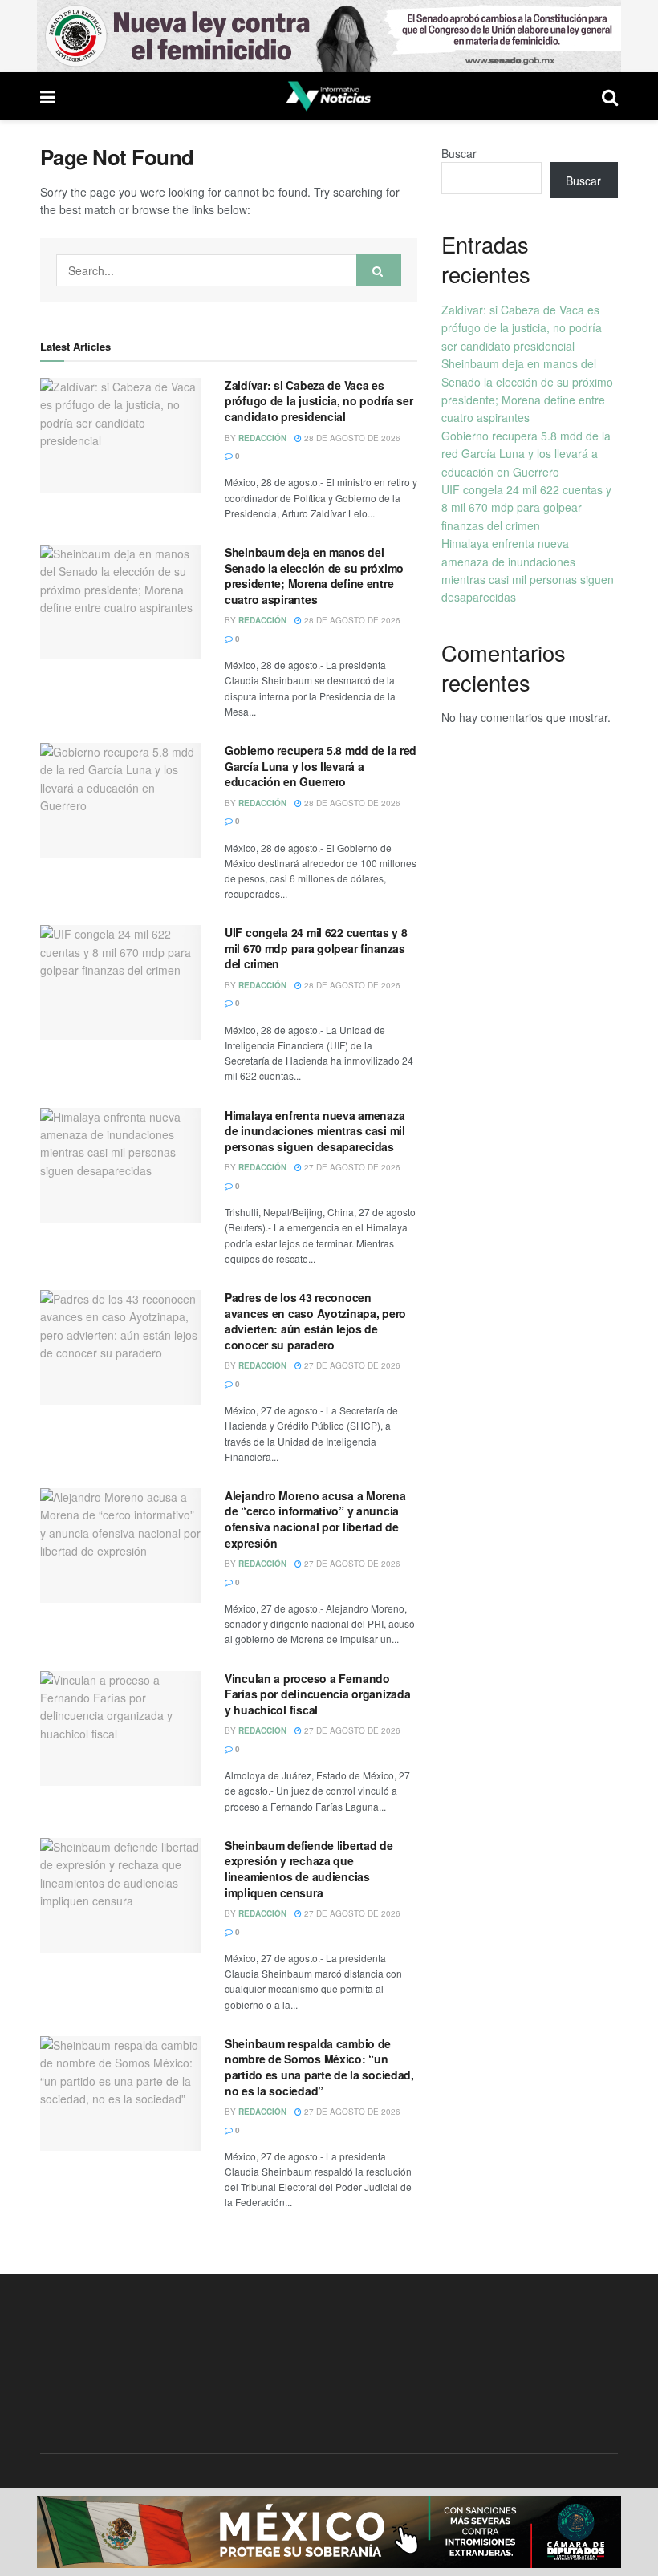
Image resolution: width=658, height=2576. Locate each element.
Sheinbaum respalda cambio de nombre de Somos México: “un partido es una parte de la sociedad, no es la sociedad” (319, 2067)
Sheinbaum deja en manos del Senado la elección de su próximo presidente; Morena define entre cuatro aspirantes (314, 576)
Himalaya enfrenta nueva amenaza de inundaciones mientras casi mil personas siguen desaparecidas (315, 1131)
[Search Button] (379, 270)
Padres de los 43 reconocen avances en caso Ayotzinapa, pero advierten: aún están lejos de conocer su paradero (315, 1321)
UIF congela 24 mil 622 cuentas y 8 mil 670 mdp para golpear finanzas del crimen (316, 948)
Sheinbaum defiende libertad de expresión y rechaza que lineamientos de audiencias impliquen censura (309, 1869)
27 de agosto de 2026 (351, 1167)
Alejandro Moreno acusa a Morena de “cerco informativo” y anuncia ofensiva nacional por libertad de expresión (315, 1519)
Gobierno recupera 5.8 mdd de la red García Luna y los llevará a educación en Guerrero (321, 766)
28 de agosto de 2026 (351, 438)
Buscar (459, 153)
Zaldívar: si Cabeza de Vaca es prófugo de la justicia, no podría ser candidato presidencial (319, 401)
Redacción (262, 438)
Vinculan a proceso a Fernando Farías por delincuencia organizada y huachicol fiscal (317, 1694)
